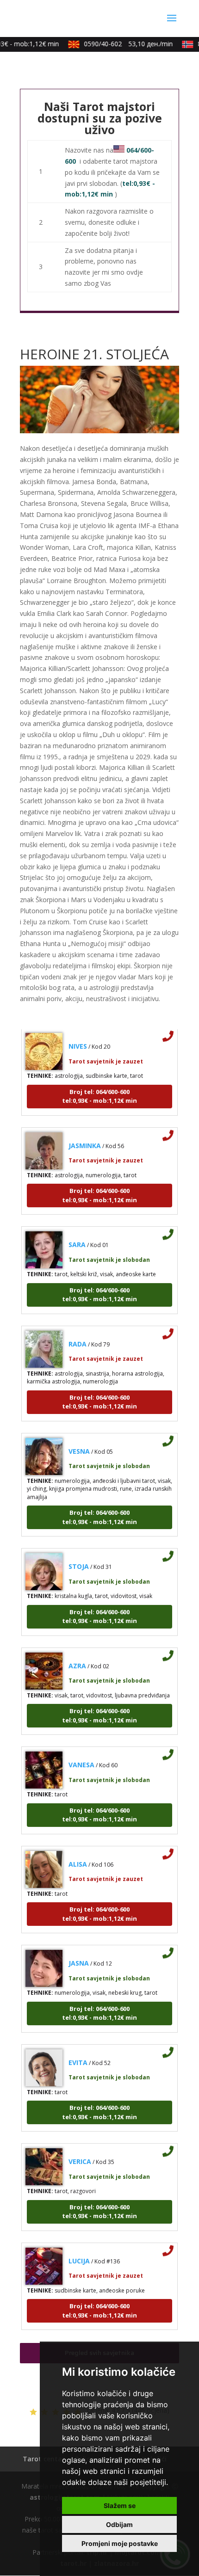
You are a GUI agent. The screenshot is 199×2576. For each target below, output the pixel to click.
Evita (78, 2052)
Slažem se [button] (120, 2505)
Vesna (79, 1441)
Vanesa (81, 1755)
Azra (77, 1656)
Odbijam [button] (119, 2524)
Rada (78, 1334)
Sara (77, 1234)
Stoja (79, 1556)
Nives (78, 1036)
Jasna (79, 1953)
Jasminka (85, 1135)
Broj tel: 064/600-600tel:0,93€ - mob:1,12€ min (99, 1086)
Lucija (79, 2251)
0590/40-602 (120, 44)
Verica (80, 2151)
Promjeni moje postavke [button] (120, 2543)
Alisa (78, 1854)
